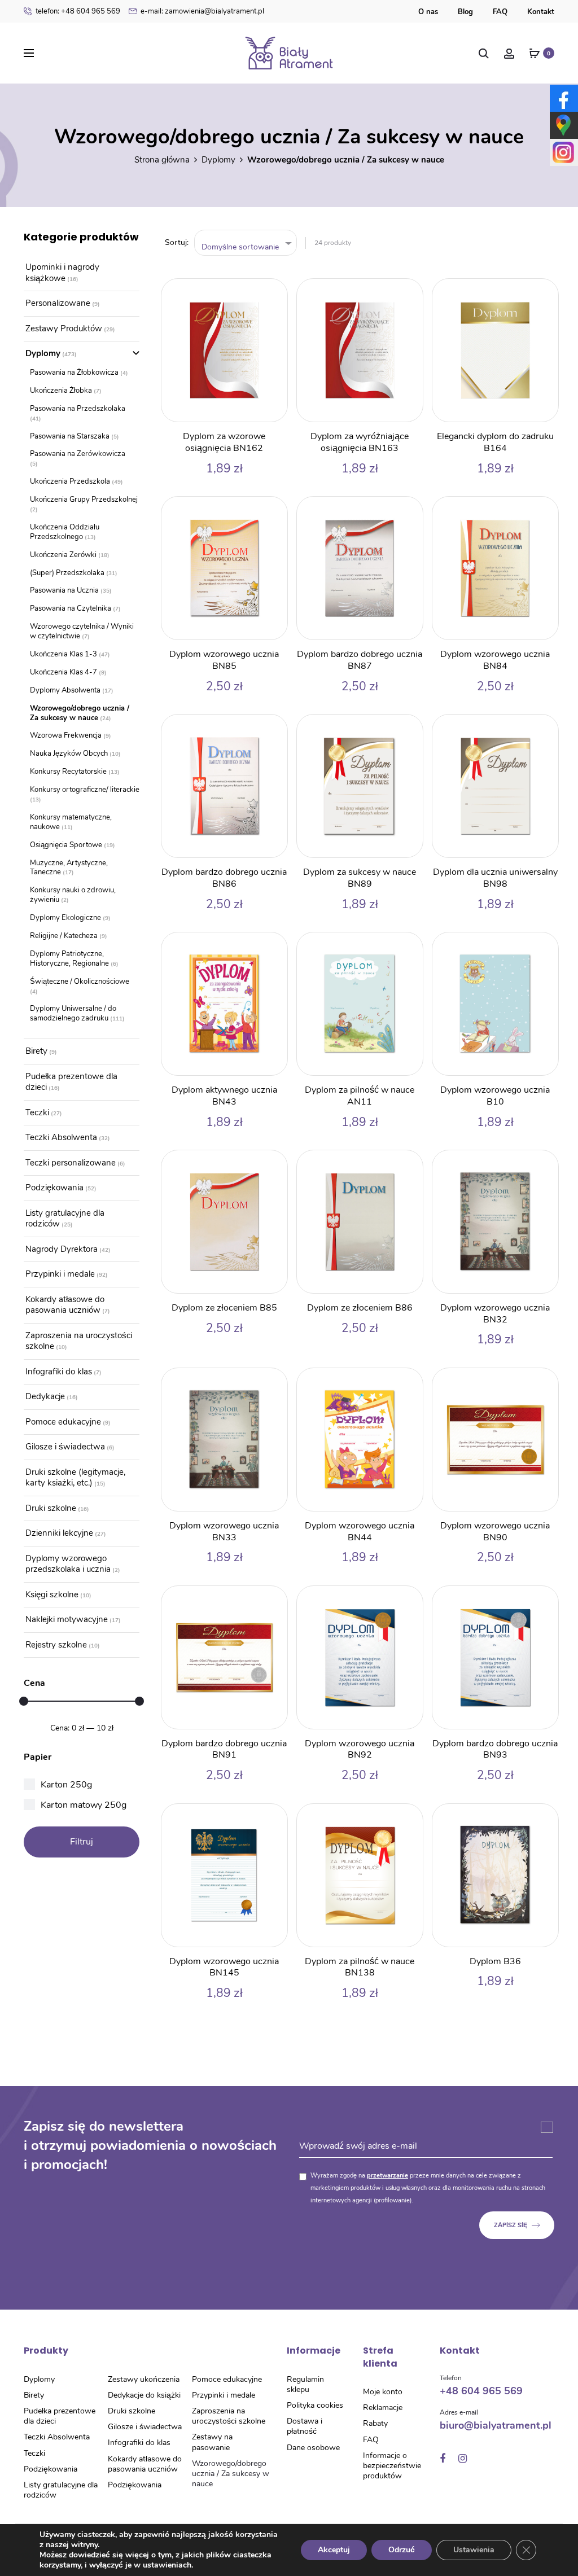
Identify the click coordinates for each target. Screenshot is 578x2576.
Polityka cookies (315, 2405)
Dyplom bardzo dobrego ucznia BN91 (224, 1749)
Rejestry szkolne (56, 1645)
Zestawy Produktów (64, 328)
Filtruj (82, 1842)
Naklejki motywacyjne (67, 1619)
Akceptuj (334, 2550)
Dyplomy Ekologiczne (65, 918)
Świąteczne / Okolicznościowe (80, 982)
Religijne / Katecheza (64, 936)
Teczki (37, 1112)
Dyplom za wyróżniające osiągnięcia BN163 (360, 442)
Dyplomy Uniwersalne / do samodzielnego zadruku (73, 1013)
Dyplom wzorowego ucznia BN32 (495, 1314)
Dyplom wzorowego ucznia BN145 (224, 1967)
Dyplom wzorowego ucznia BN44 (360, 1532)
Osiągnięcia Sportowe (66, 845)
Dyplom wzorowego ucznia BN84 (495, 660)
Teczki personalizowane (71, 1163)
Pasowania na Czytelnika (71, 608)
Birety (36, 1051)
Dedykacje (45, 1396)
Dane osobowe (313, 2448)
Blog (465, 12)
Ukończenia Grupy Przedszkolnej (84, 500)
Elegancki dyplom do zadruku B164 (495, 442)
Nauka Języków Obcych (69, 753)
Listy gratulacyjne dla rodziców (65, 1219)
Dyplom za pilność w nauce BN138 (360, 1967)
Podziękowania (54, 1188)
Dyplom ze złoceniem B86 (360, 1308)
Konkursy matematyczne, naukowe (71, 822)
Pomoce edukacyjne (63, 1422)
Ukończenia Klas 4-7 (64, 672)
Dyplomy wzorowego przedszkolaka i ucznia (68, 1564)
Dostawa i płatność (305, 2426)
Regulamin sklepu (305, 2384)
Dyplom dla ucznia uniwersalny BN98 (495, 878)
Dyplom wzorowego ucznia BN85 (224, 660)
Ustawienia (474, 2550)
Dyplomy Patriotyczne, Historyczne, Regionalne (69, 959)
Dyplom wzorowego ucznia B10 (495, 1096)
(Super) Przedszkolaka (67, 573)
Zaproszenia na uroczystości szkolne (79, 1341)
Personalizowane (58, 303)
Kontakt (541, 12)
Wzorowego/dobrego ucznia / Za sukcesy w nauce (80, 713)
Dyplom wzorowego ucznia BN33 (224, 1532)
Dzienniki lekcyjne (59, 1533)
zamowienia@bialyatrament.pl (202, 11)
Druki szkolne (51, 1508)
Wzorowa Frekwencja (66, 735)
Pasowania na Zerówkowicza (78, 454)
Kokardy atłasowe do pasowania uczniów (65, 1305)
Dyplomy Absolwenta (65, 690)
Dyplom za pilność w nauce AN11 (360, 1096)
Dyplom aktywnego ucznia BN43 (224, 1096)
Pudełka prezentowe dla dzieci (71, 1082)
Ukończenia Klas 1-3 (64, 654)
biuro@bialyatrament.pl (496, 2425)
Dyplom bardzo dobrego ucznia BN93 (495, 1749)
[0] (535, 53)
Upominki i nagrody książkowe (62, 273)
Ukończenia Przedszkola (70, 481)
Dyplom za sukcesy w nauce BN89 (360, 878)
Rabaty (375, 2423)
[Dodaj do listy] (273, 293)
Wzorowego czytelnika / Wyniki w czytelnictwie (82, 631)
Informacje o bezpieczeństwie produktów (392, 2466)
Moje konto (383, 2392)
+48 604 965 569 (78, 11)
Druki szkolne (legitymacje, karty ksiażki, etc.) (75, 1478)
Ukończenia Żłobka (61, 391)
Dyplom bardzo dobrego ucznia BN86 (224, 878)
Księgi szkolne (52, 1594)
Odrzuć (402, 2550)
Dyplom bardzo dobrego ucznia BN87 (360, 660)
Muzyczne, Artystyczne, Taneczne (69, 868)
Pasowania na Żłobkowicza (74, 373)
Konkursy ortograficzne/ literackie (85, 790)
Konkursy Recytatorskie (68, 772)
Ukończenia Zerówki (63, 555)
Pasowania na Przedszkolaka (78, 409)
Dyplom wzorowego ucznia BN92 (360, 1749)
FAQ (500, 12)
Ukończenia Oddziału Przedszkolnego (65, 532)
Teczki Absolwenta (61, 1137)
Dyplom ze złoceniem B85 (224, 1308)
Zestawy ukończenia (144, 2379)
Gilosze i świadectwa (65, 1447)
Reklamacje (383, 2408)
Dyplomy (218, 160)
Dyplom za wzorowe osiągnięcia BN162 (224, 442)
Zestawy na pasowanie (212, 2442)
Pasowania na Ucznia (64, 590)
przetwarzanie (387, 2176)
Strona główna (162, 160)
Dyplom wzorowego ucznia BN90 (495, 1532)
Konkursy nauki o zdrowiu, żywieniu (73, 895)
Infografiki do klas (59, 1372)
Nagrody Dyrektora (62, 1249)
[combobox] (246, 243)
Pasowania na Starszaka (70, 436)
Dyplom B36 (495, 1961)
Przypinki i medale (60, 1274)
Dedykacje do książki (144, 2395)
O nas (428, 12)
